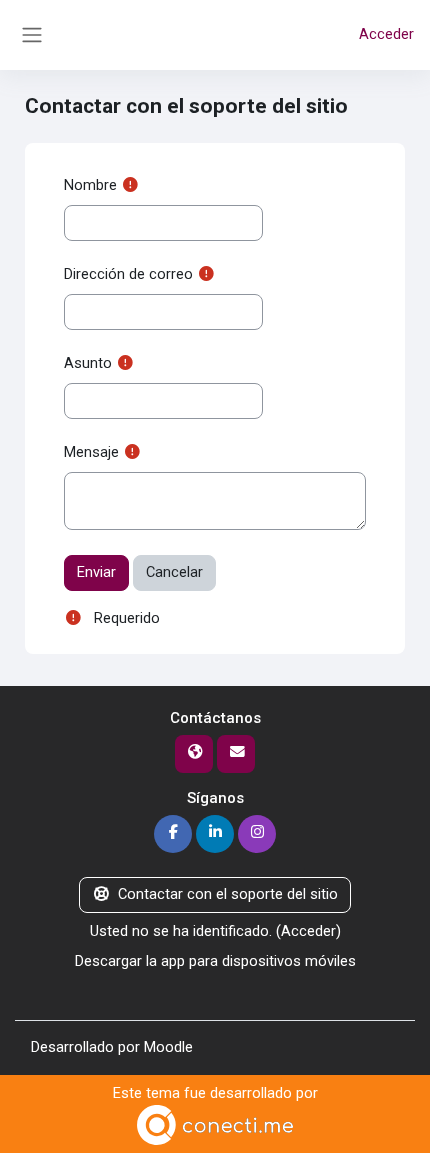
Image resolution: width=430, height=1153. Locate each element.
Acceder (386, 34)
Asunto (88, 363)
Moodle (168, 1047)
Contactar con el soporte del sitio (228, 894)
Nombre (90, 185)
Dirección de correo (128, 274)
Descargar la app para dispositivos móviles (215, 961)
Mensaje (91, 452)
